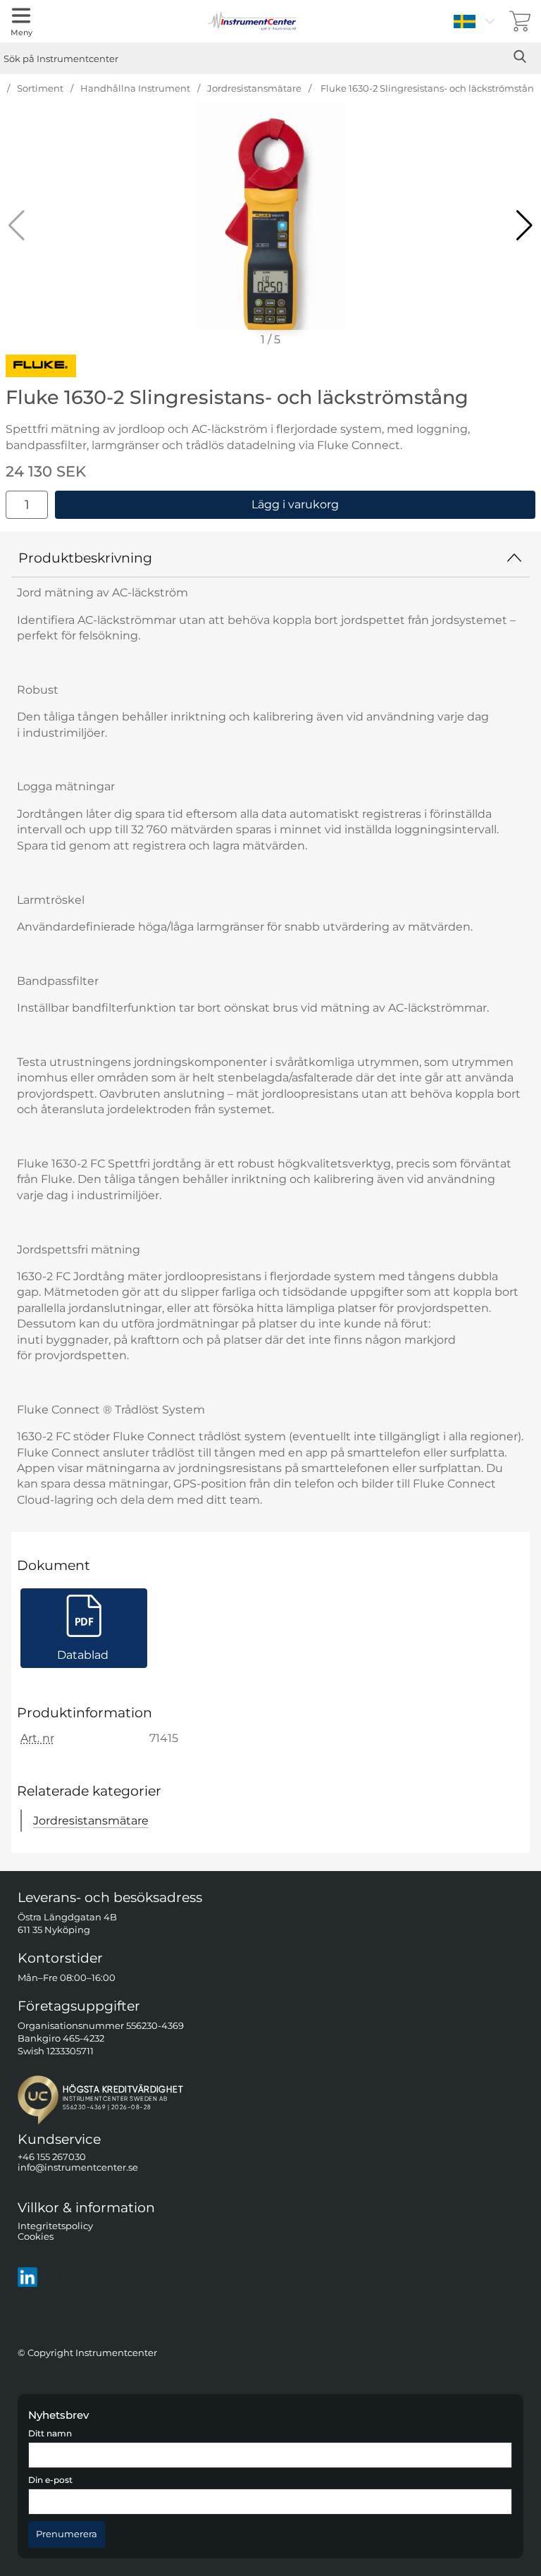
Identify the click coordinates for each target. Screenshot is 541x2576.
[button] (524, 226)
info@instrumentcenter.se (78, 2168)
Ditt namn (50, 2434)
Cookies (36, 2237)
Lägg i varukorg (295, 504)
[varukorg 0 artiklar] (520, 21)
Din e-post (50, 2480)
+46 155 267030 (52, 2157)
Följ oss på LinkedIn (87, 2277)
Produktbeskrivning (85, 558)
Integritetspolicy (55, 2226)
